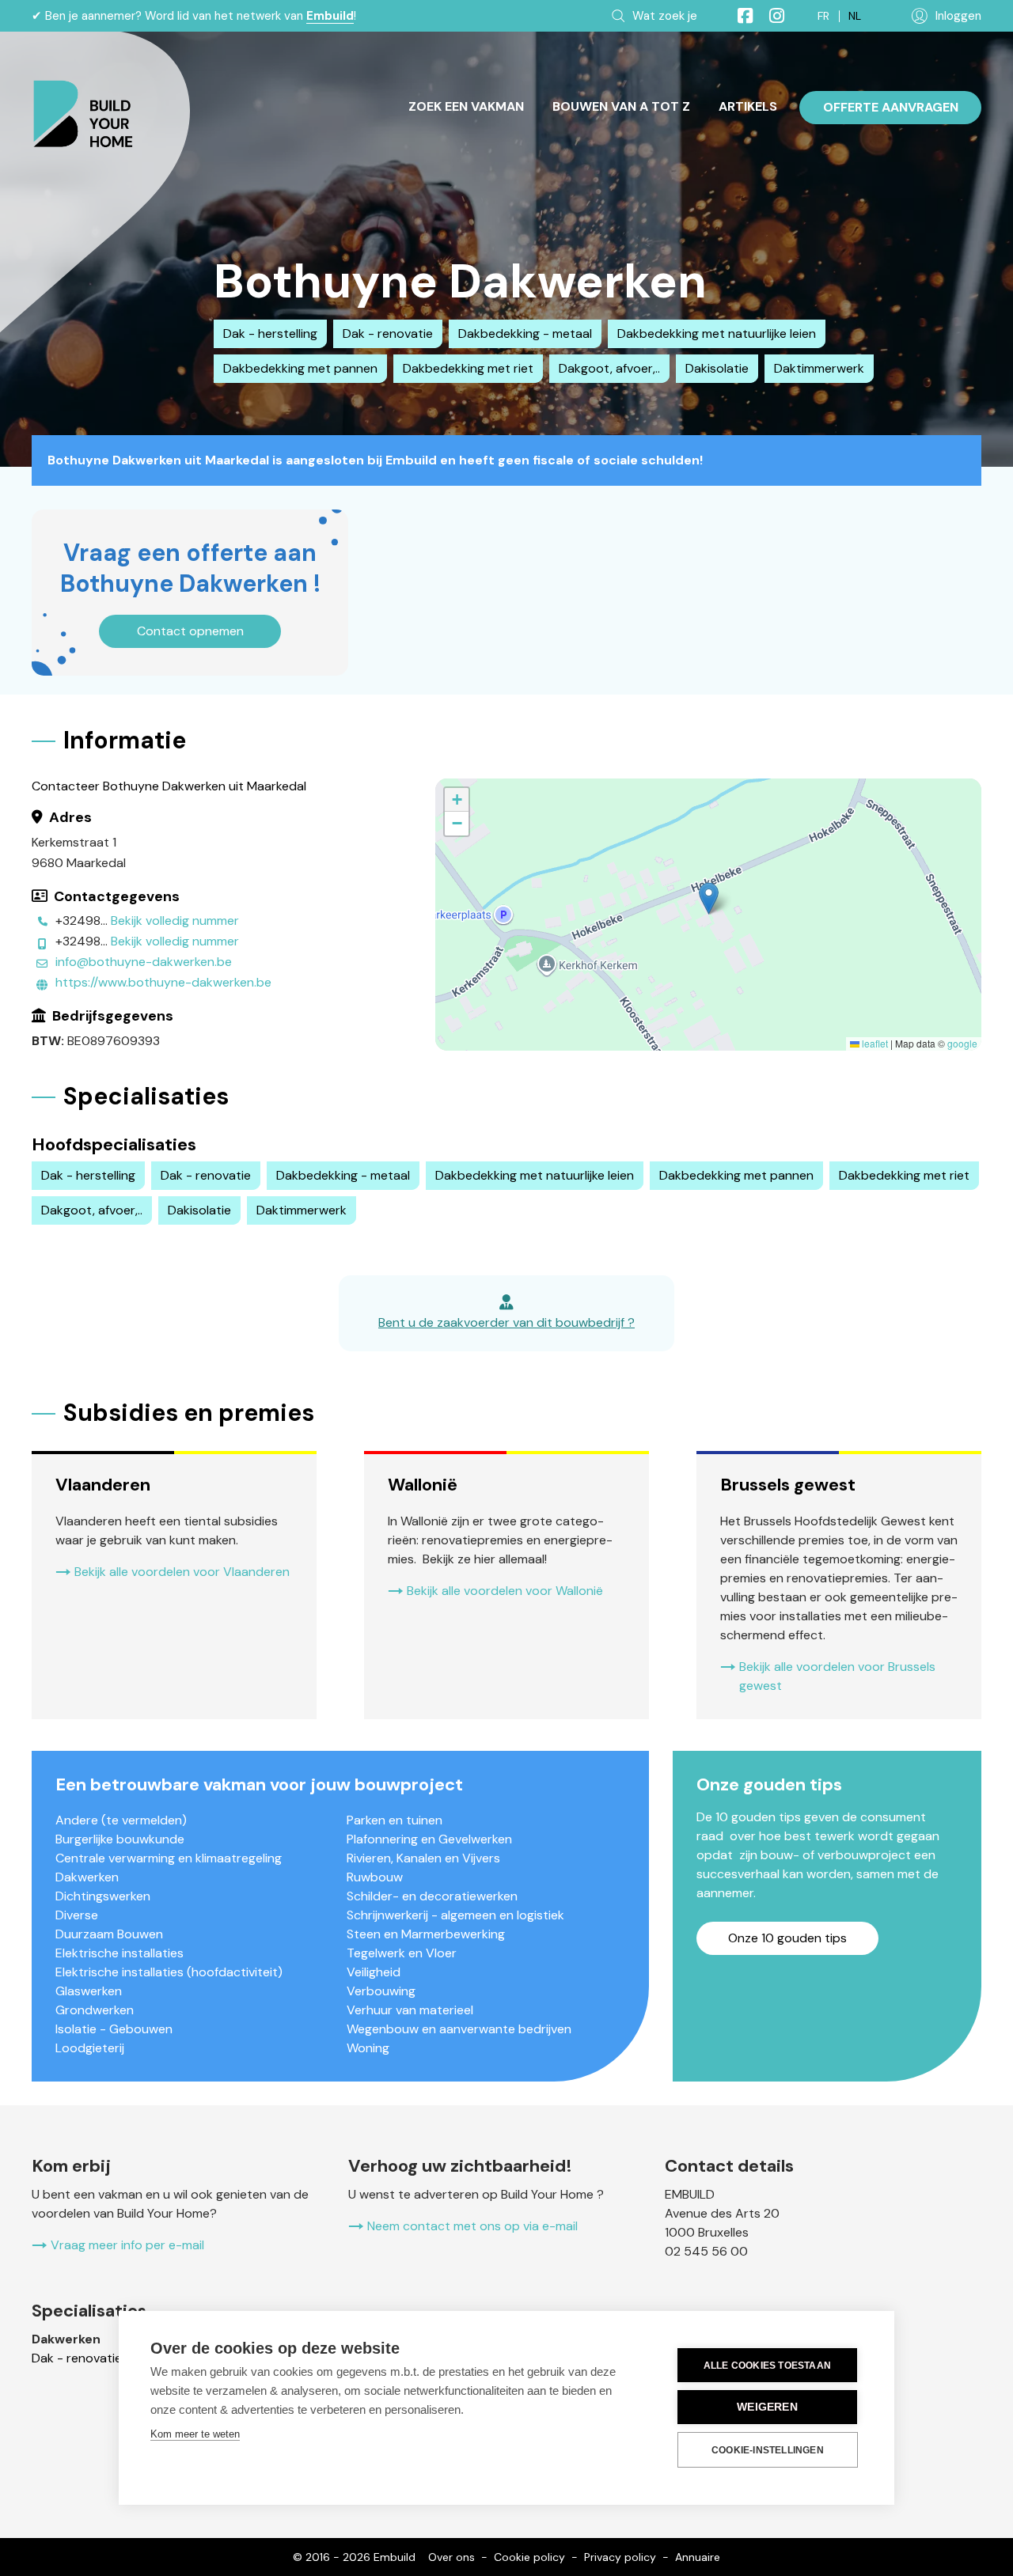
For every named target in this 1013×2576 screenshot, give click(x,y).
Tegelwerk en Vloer (402, 1953)
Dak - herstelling (270, 333)
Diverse (77, 1915)
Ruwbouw (375, 1877)
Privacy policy (620, 2557)
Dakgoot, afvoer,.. (609, 368)
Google (962, 1043)
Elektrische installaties (120, 1953)
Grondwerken (95, 2010)
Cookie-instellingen (768, 2450)
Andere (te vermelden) (121, 1820)
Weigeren (767, 2407)
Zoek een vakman (466, 106)
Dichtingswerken (103, 1896)
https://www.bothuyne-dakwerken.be (163, 982)
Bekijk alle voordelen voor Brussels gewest (837, 1676)
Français (823, 16)
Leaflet (874, 1043)
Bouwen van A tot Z (621, 106)
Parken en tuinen (395, 1820)
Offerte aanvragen (891, 107)
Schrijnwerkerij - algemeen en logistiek (455, 1915)
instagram (770, 16)
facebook (738, 16)
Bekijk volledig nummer (175, 921)
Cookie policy (529, 2557)
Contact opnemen (190, 631)
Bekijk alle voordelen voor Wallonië (505, 1591)
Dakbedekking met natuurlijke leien (717, 333)
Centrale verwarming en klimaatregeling (169, 1858)
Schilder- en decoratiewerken (432, 1896)
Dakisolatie (717, 368)
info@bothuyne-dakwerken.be (144, 962)
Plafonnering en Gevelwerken (429, 1839)
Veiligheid (374, 1972)
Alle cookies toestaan (767, 2366)
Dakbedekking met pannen (300, 368)
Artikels (748, 106)
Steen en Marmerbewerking (426, 1934)
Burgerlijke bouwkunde (120, 1839)
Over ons (451, 2557)
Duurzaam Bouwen (109, 1934)
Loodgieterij (90, 2048)
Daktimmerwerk (819, 368)
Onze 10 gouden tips (787, 1938)
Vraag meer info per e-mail (127, 2245)
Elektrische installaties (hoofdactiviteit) (169, 1972)
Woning (368, 2048)
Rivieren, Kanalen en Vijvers (423, 1858)
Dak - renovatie (388, 333)
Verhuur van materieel (410, 2010)
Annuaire (698, 2557)
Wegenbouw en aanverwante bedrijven (459, 2029)
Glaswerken (89, 1991)
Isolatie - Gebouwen (114, 2029)
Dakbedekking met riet (468, 368)
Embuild (330, 16)
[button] (709, 898)
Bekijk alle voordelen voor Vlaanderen (182, 1572)
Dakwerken (87, 1877)
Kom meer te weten (195, 2434)
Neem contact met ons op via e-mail (472, 2226)
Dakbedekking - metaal (525, 333)
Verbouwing (381, 1991)
